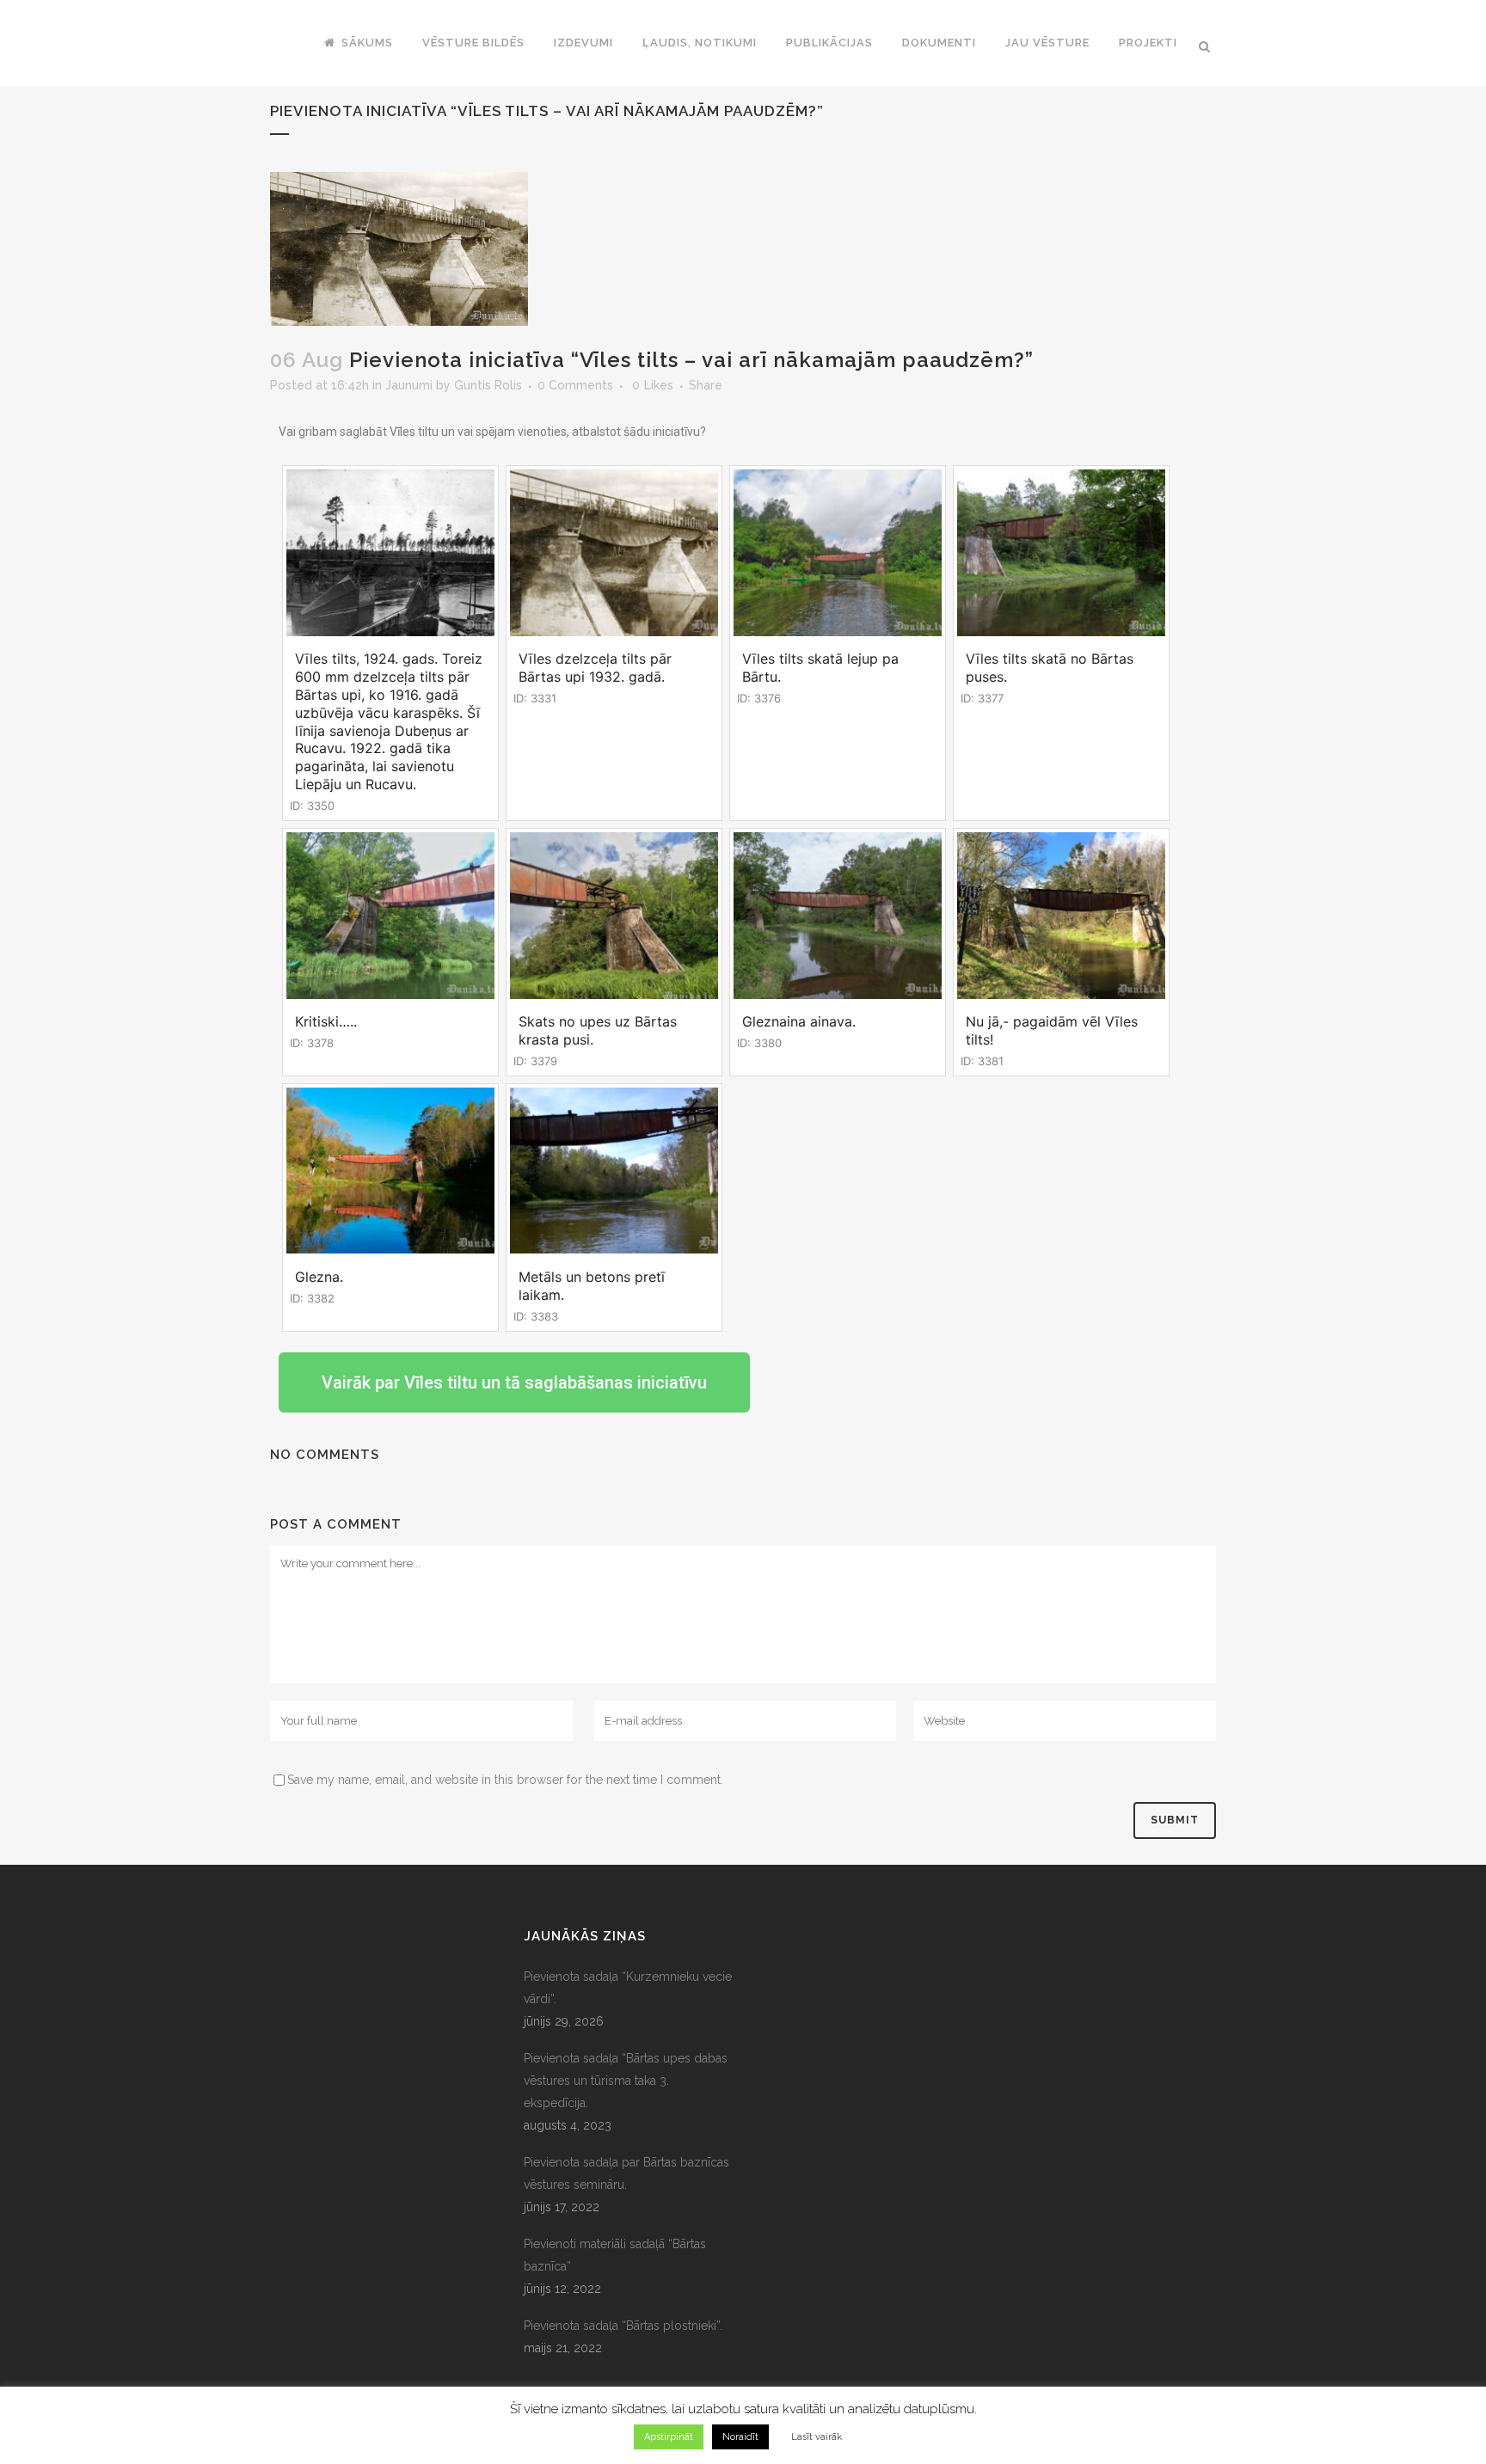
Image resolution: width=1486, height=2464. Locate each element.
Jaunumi (409, 385)
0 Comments (575, 385)
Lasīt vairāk (817, 2437)
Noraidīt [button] (740, 2437)
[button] (514, 1382)
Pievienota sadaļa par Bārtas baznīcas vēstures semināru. (626, 2173)
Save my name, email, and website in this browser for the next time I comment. (505, 1780)
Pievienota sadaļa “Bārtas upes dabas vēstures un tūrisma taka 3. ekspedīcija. (626, 2081)
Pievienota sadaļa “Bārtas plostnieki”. (623, 2326)
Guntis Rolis (488, 385)
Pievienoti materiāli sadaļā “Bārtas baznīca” (615, 2255)
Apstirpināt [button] (669, 2437)
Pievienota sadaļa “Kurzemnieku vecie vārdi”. (628, 1988)
